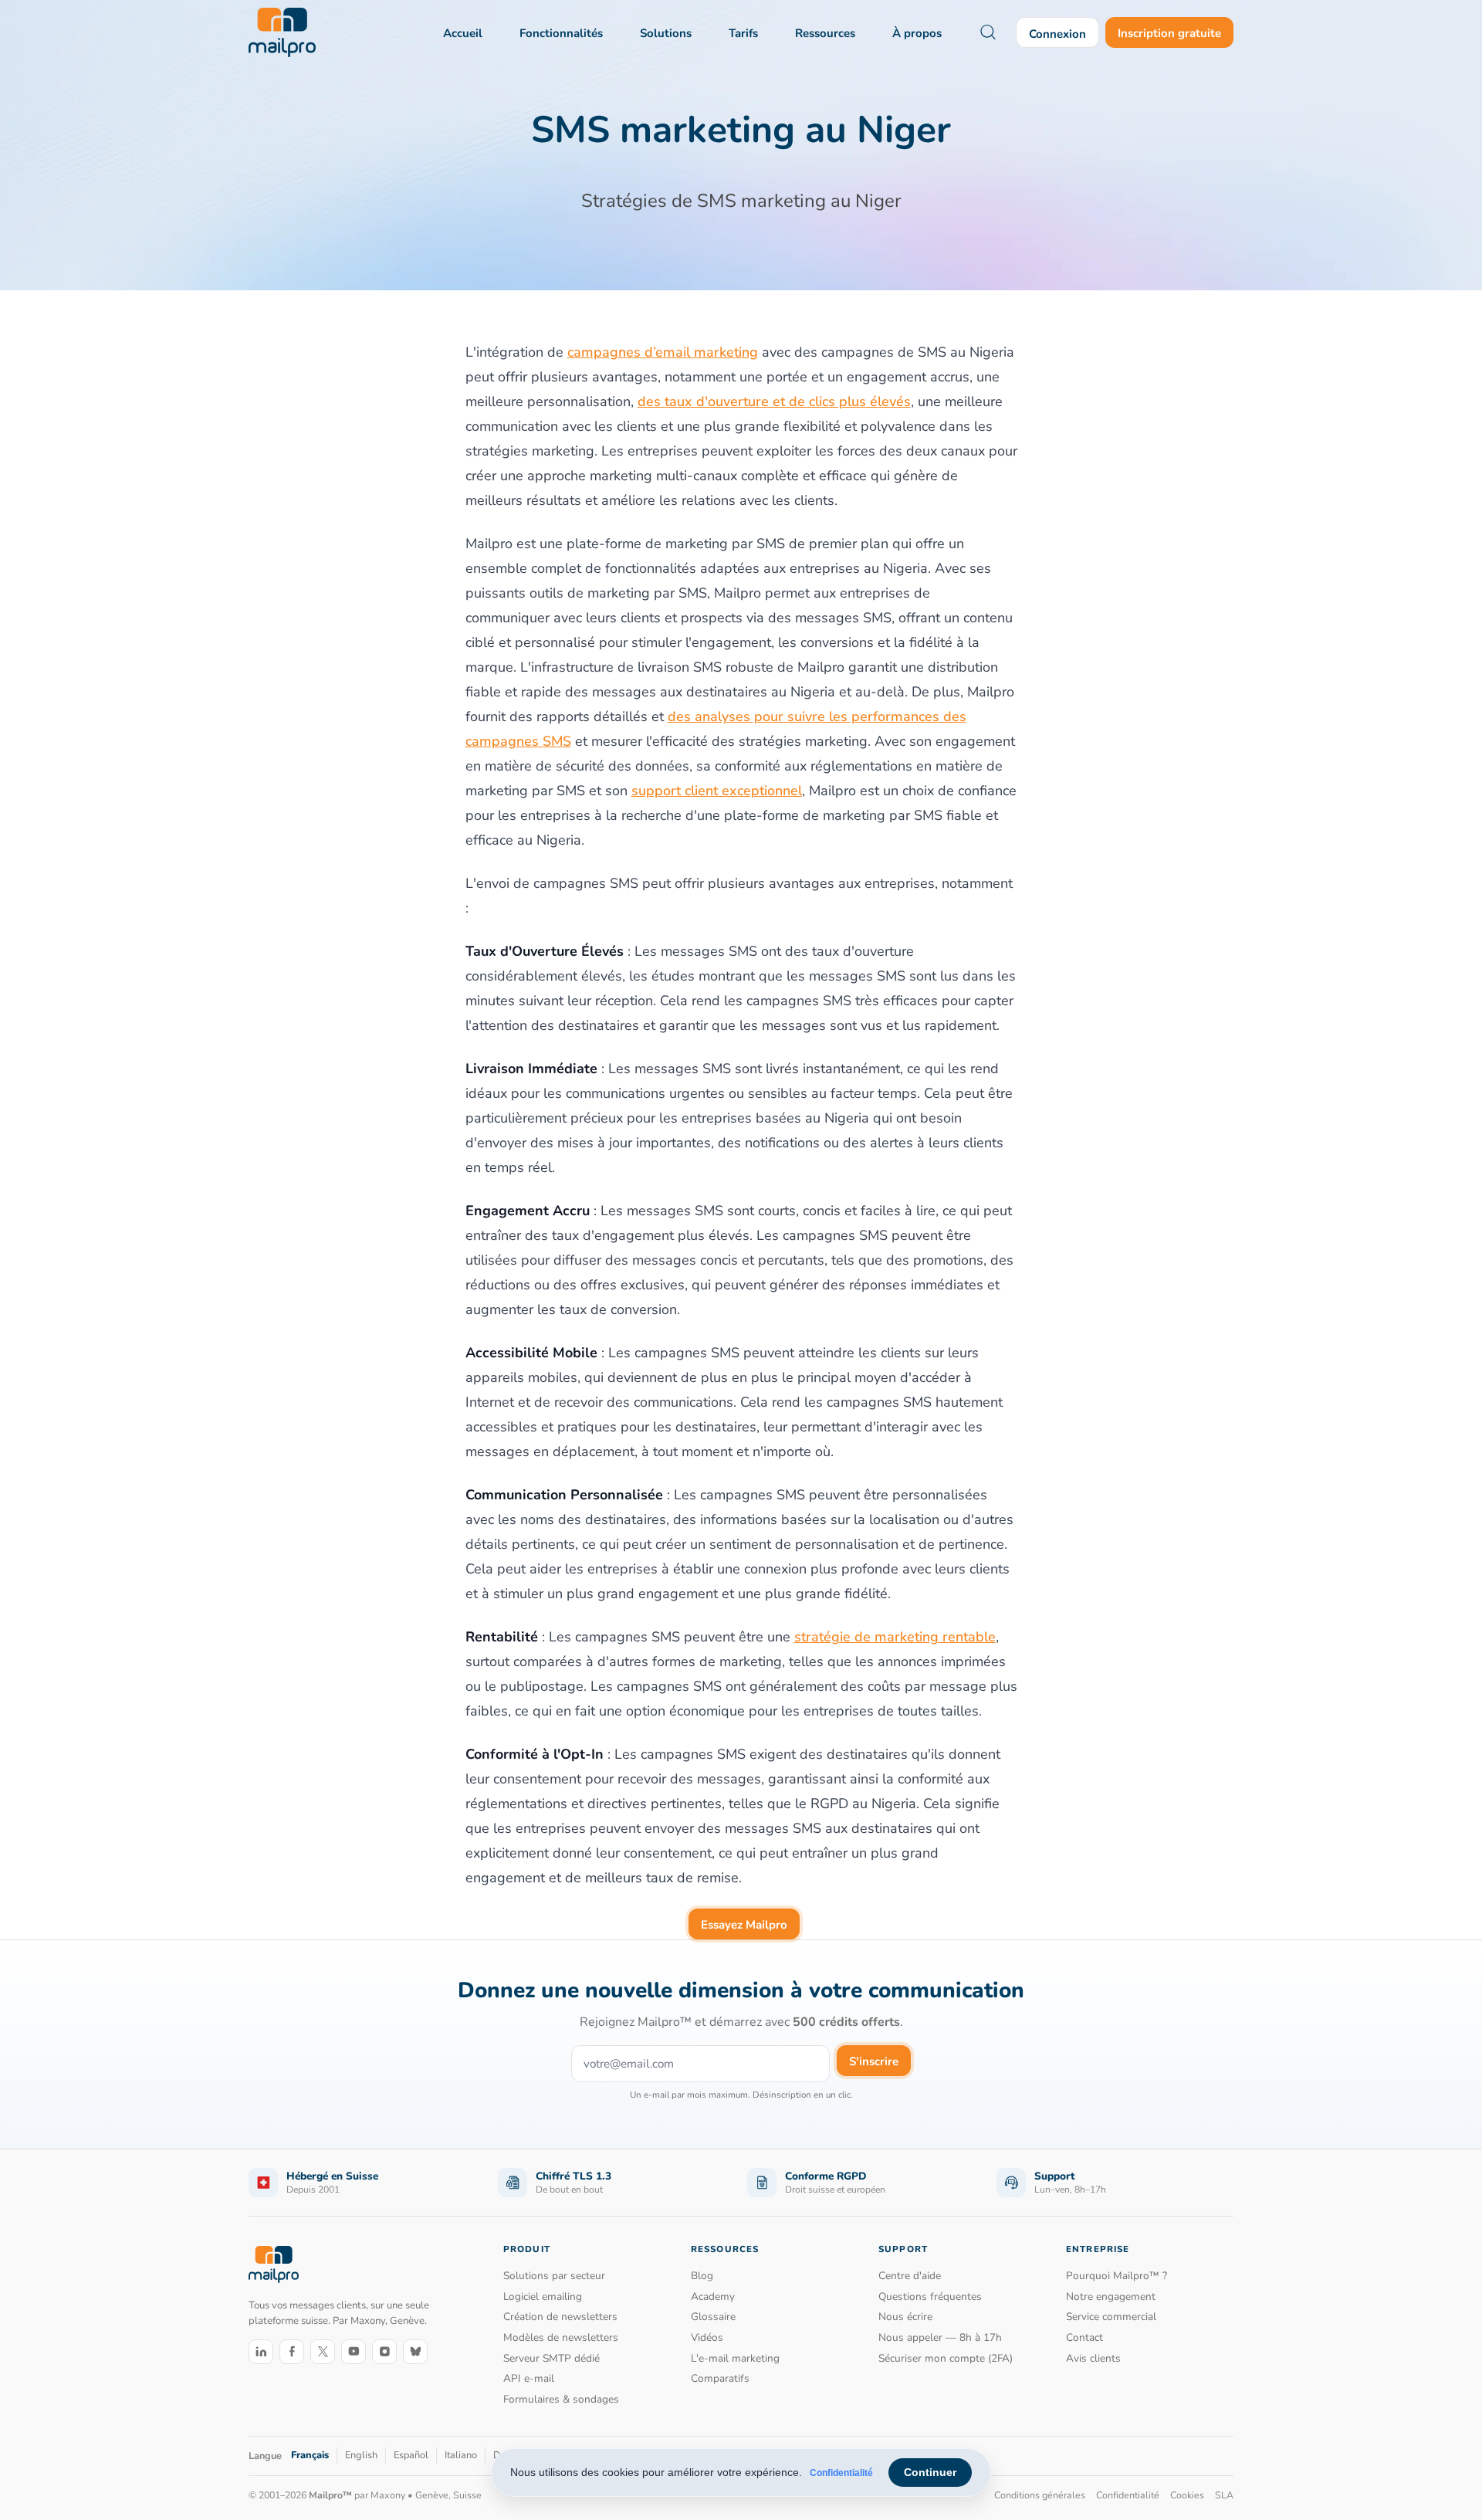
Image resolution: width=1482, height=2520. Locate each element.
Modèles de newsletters (561, 2337)
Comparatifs (720, 2378)
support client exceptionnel (717, 791)
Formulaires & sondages (561, 2399)
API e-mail (529, 2378)
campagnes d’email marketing (663, 352)
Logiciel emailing (543, 2296)
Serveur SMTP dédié (552, 2358)
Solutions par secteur (554, 2276)
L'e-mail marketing (735, 2358)
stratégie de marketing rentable (895, 1637)
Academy (713, 2296)
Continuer (930, 2472)
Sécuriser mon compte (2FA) (946, 2358)
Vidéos (707, 2337)
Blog (702, 2276)
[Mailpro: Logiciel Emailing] (282, 32)
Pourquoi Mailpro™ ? (1117, 2276)
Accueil (463, 33)
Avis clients (1093, 2358)
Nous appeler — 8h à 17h (940, 2337)
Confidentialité (841, 2473)
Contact (1084, 2337)
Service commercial (1111, 2317)
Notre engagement (1111, 2296)
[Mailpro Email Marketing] (274, 2264)
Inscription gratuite (1169, 33)
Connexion (1057, 34)
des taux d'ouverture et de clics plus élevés (774, 401)
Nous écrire (905, 2317)
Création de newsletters (560, 2317)
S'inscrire (874, 2061)
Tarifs (743, 33)
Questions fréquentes (930, 2296)
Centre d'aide (910, 2276)
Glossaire (713, 2317)
